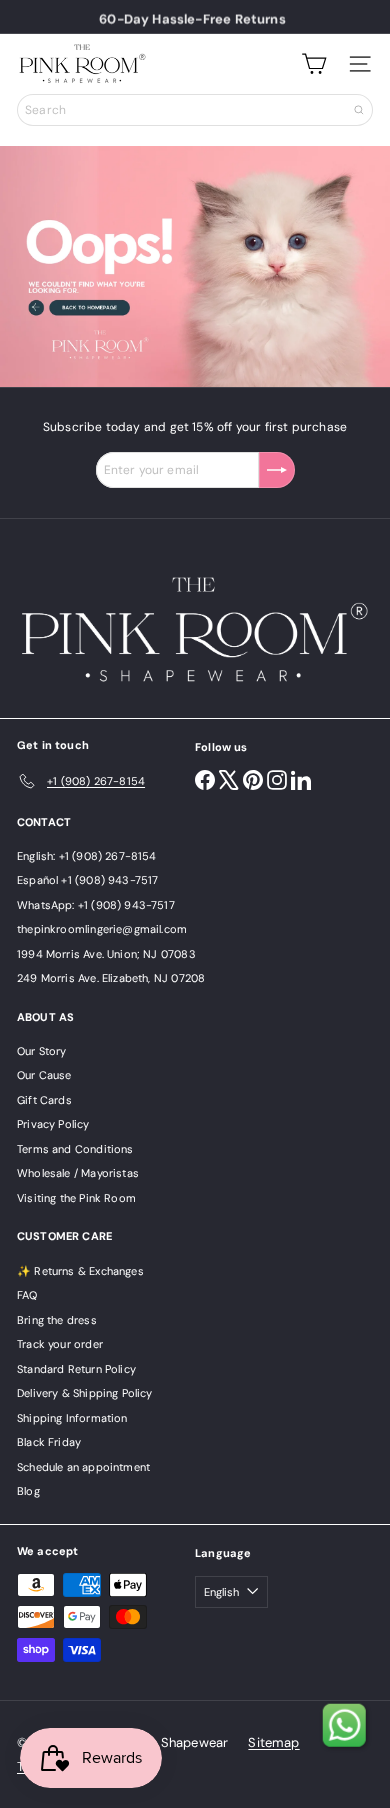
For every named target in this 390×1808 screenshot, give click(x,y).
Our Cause (44, 1075)
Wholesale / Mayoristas (78, 1173)
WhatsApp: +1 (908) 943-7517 (96, 905)
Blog (28, 1491)
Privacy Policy (53, 1124)
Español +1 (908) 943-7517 (88, 880)
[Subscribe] (277, 470)
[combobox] (195, 110)
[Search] (359, 110)
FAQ (27, 1295)
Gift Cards (44, 1100)
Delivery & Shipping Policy (85, 1393)
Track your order (60, 1344)
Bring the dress (57, 1320)
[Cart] (314, 64)
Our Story (42, 1051)
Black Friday (49, 1442)
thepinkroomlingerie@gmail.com (102, 929)
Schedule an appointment (83, 1467)
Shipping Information (72, 1418)
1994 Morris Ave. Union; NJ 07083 (106, 954)
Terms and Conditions (75, 1149)
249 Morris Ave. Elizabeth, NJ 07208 (111, 978)
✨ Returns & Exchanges (80, 1271)
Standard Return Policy (76, 1369)
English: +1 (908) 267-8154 (87, 856)
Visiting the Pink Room (76, 1198)
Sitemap (273, 1742)
